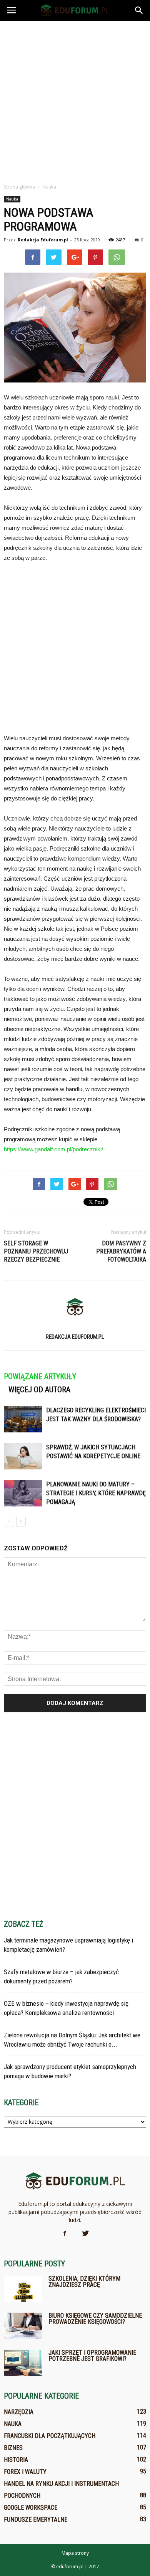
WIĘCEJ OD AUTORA (39, 1390)
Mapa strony (75, 2553)
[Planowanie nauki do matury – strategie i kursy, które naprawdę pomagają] (23, 1493)
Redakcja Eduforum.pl (43, 240)
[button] (139, 10)
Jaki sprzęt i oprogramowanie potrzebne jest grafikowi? (92, 2356)
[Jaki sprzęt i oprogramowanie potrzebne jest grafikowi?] (23, 2363)
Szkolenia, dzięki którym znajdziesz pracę (84, 2282)
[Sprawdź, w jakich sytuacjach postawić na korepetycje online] (23, 1456)
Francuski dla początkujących (50, 2436)
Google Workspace (31, 2508)
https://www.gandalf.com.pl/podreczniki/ (53, 1149)
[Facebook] (65, 2234)
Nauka (12, 199)
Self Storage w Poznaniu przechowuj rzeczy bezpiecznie (36, 1251)
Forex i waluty (25, 2472)
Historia (16, 2460)
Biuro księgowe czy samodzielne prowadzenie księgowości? (95, 2319)
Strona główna (19, 187)
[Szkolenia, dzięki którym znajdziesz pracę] (23, 2289)
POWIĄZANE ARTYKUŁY (40, 1376)
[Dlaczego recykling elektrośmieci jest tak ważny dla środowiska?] (23, 1419)
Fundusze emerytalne (36, 2520)
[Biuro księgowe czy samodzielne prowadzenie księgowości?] (23, 2326)
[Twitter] (85, 2234)
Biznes (13, 2448)
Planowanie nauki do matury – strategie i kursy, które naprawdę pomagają (96, 1493)
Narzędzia (19, 2412)
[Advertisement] (75, 100)
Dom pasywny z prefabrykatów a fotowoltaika (121, 1251)
